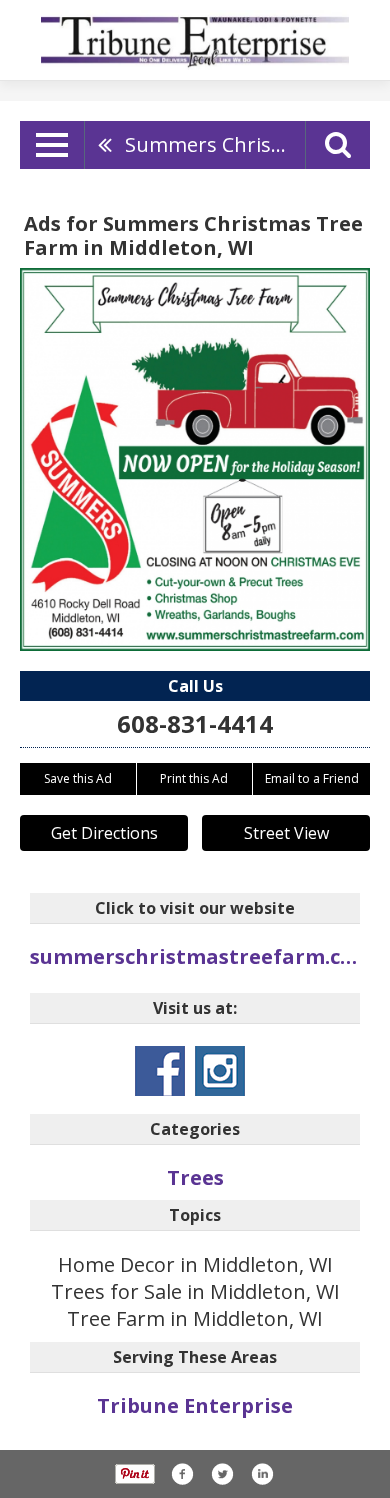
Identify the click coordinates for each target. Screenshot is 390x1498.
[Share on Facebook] (182, 1474)
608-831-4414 (195, 723)
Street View (286, 833)
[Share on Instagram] (262, 1474)
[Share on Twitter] (222, 1474)
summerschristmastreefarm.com (195, 956)
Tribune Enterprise (195, 1405)
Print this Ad (194, 778)
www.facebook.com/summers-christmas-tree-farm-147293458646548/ (160, 1071)
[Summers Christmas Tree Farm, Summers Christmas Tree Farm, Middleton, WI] (195, 459)
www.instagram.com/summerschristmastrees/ (220, 1071)
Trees (195, 1177)
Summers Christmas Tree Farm (215, 144)
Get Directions (104, 833)
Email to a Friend (312, 778)
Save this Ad (78, 778)
